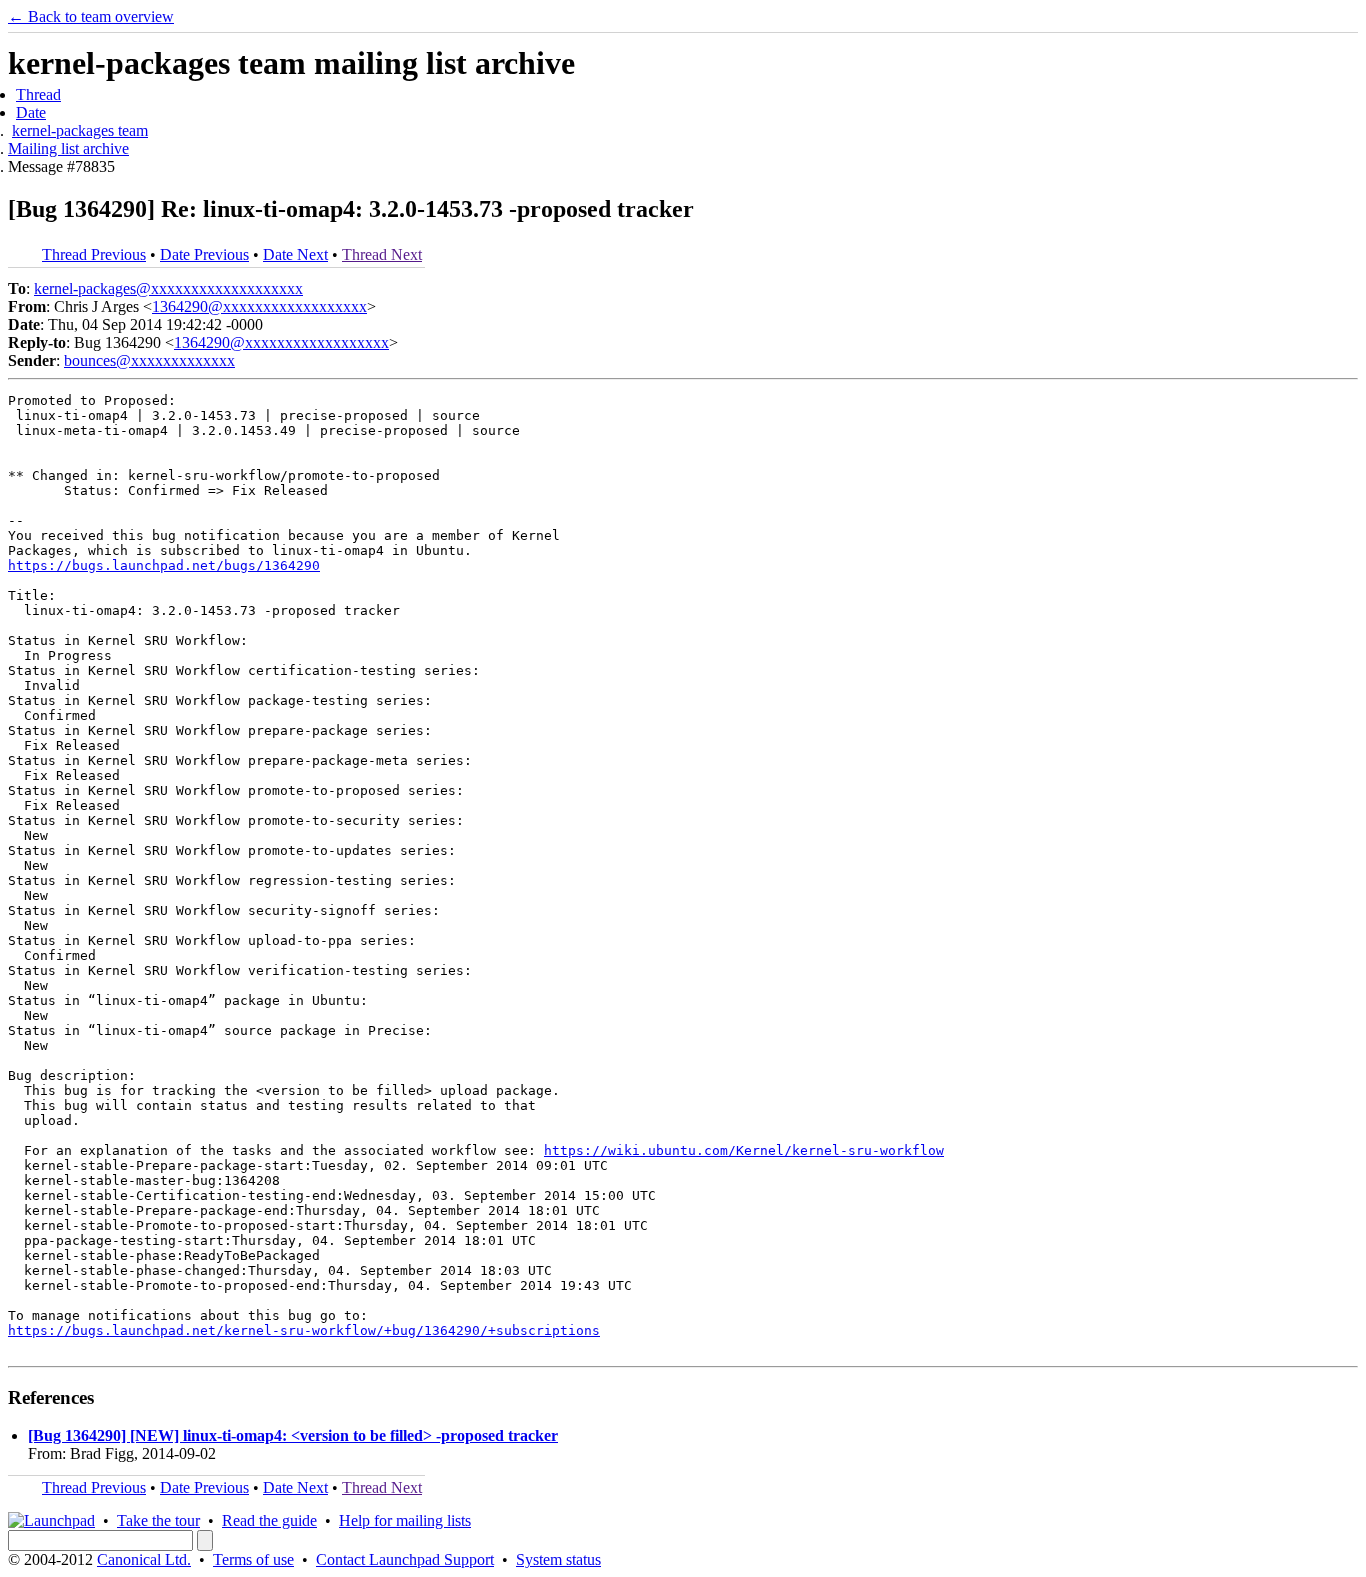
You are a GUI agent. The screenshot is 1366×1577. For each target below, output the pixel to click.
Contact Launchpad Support (405, 1559)
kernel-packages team (80, 130)
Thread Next (382, 254)
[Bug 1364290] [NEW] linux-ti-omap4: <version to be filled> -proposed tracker (293, 1435)
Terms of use (253, 1559)
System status (558, 1559)
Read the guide (269, 1520)
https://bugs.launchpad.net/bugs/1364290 (164, 565)
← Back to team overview (91, 16)
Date (31, 112)
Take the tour (158, 1520)
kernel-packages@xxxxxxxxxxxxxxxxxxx (168, 288)
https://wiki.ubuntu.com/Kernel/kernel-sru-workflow (744, 1150)
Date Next (295, 254)
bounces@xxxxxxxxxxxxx (149, 360)
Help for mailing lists (405, 1520)
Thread (38, 94)
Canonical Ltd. (144, 1559)
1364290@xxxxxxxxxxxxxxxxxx (259, 306)
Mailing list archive (68, 148)
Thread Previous (94, 254)
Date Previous (204, 254)
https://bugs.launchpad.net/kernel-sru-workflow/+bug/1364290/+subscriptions (304, 1330)
